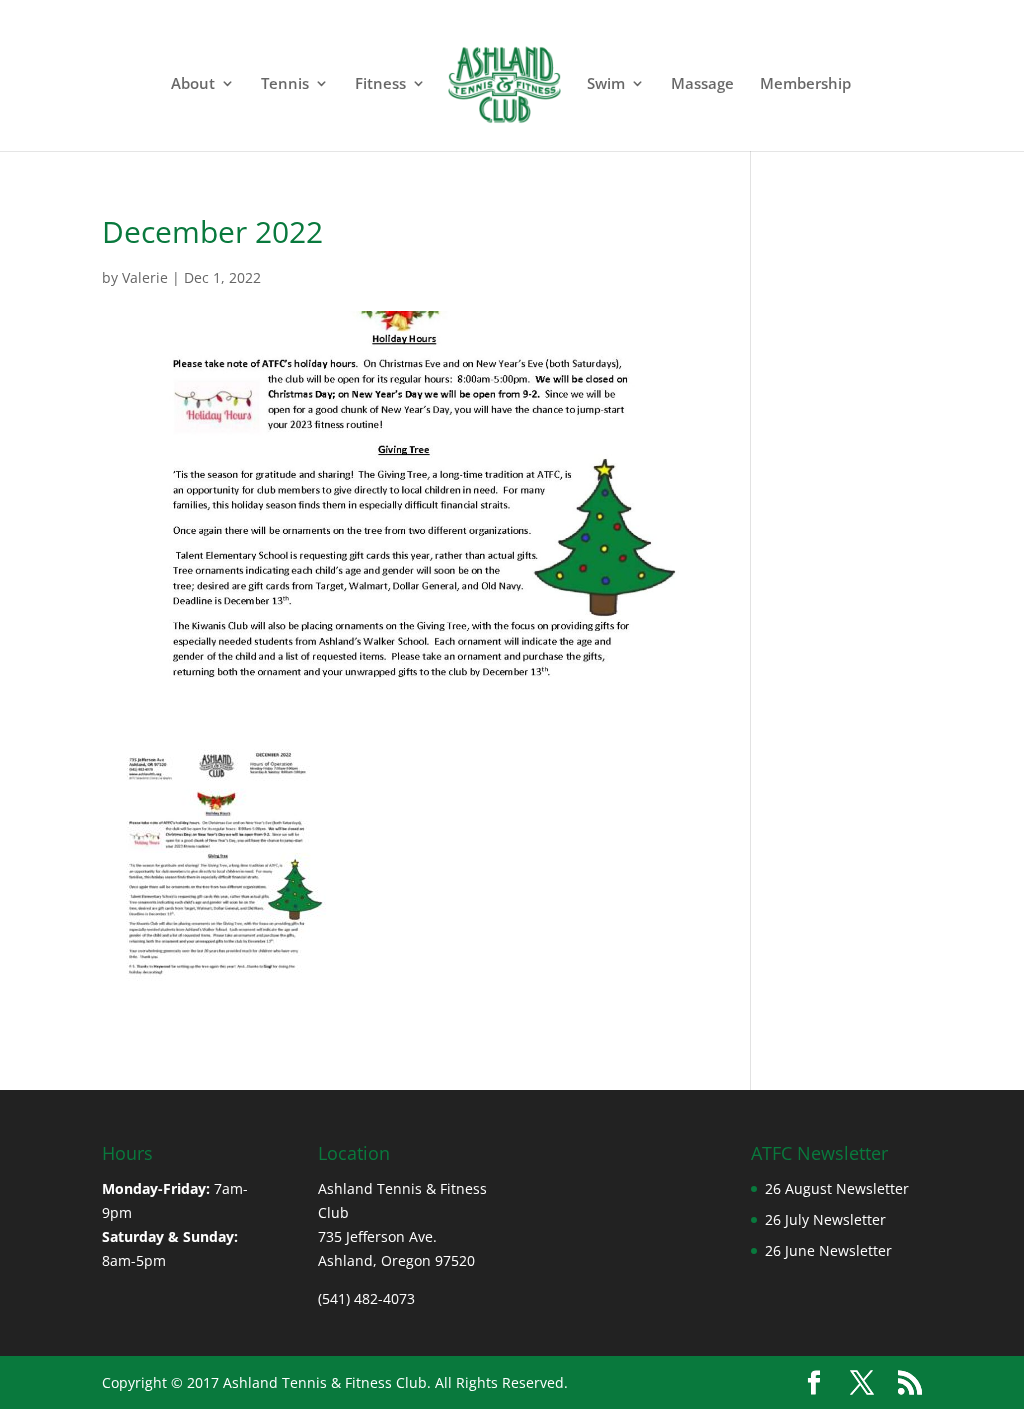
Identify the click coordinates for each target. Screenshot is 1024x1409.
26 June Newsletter (828, 1250)
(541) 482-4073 (368, 1298)
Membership (805, 84)
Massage (702, 84)
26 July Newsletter (825, 1219)
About (193, 84)
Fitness (380, 84)
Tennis (285, 84)
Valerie (145, 277)
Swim (606, 84)
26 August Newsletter (837, 1188)
